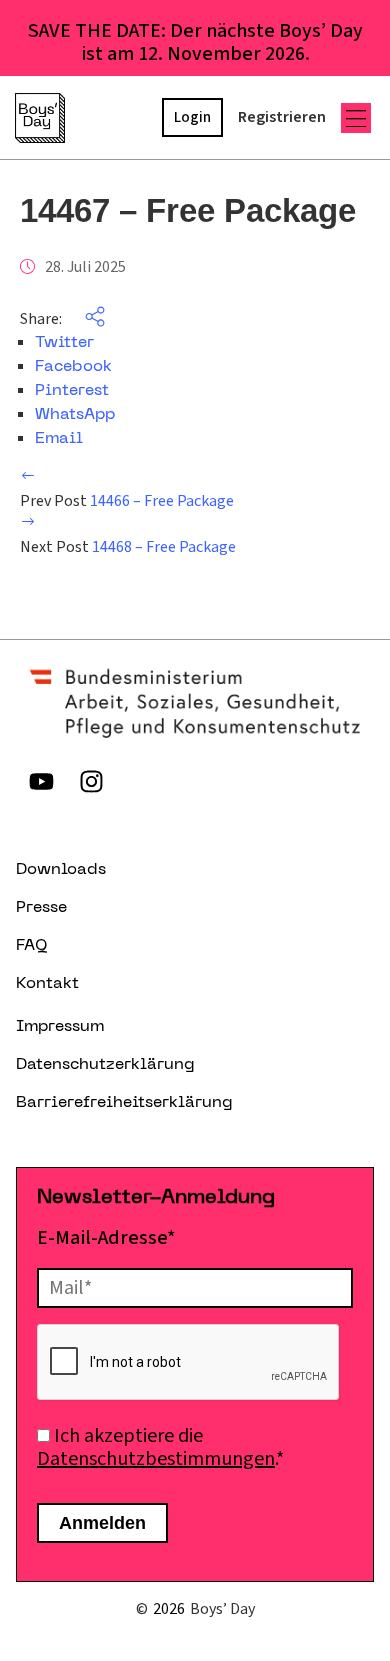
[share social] (85, 319)
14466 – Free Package (162, 501)
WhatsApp (75, 415)
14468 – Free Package (164, 547)
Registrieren (282, 117)
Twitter (64, 343)
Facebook (73, 367)
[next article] (28, 524)
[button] (356, 118)
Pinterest (72, 391)
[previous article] (28, 478)
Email (59, 439)
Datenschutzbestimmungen (156, 1459)
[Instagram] (91, 782)
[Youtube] (41, 782)
